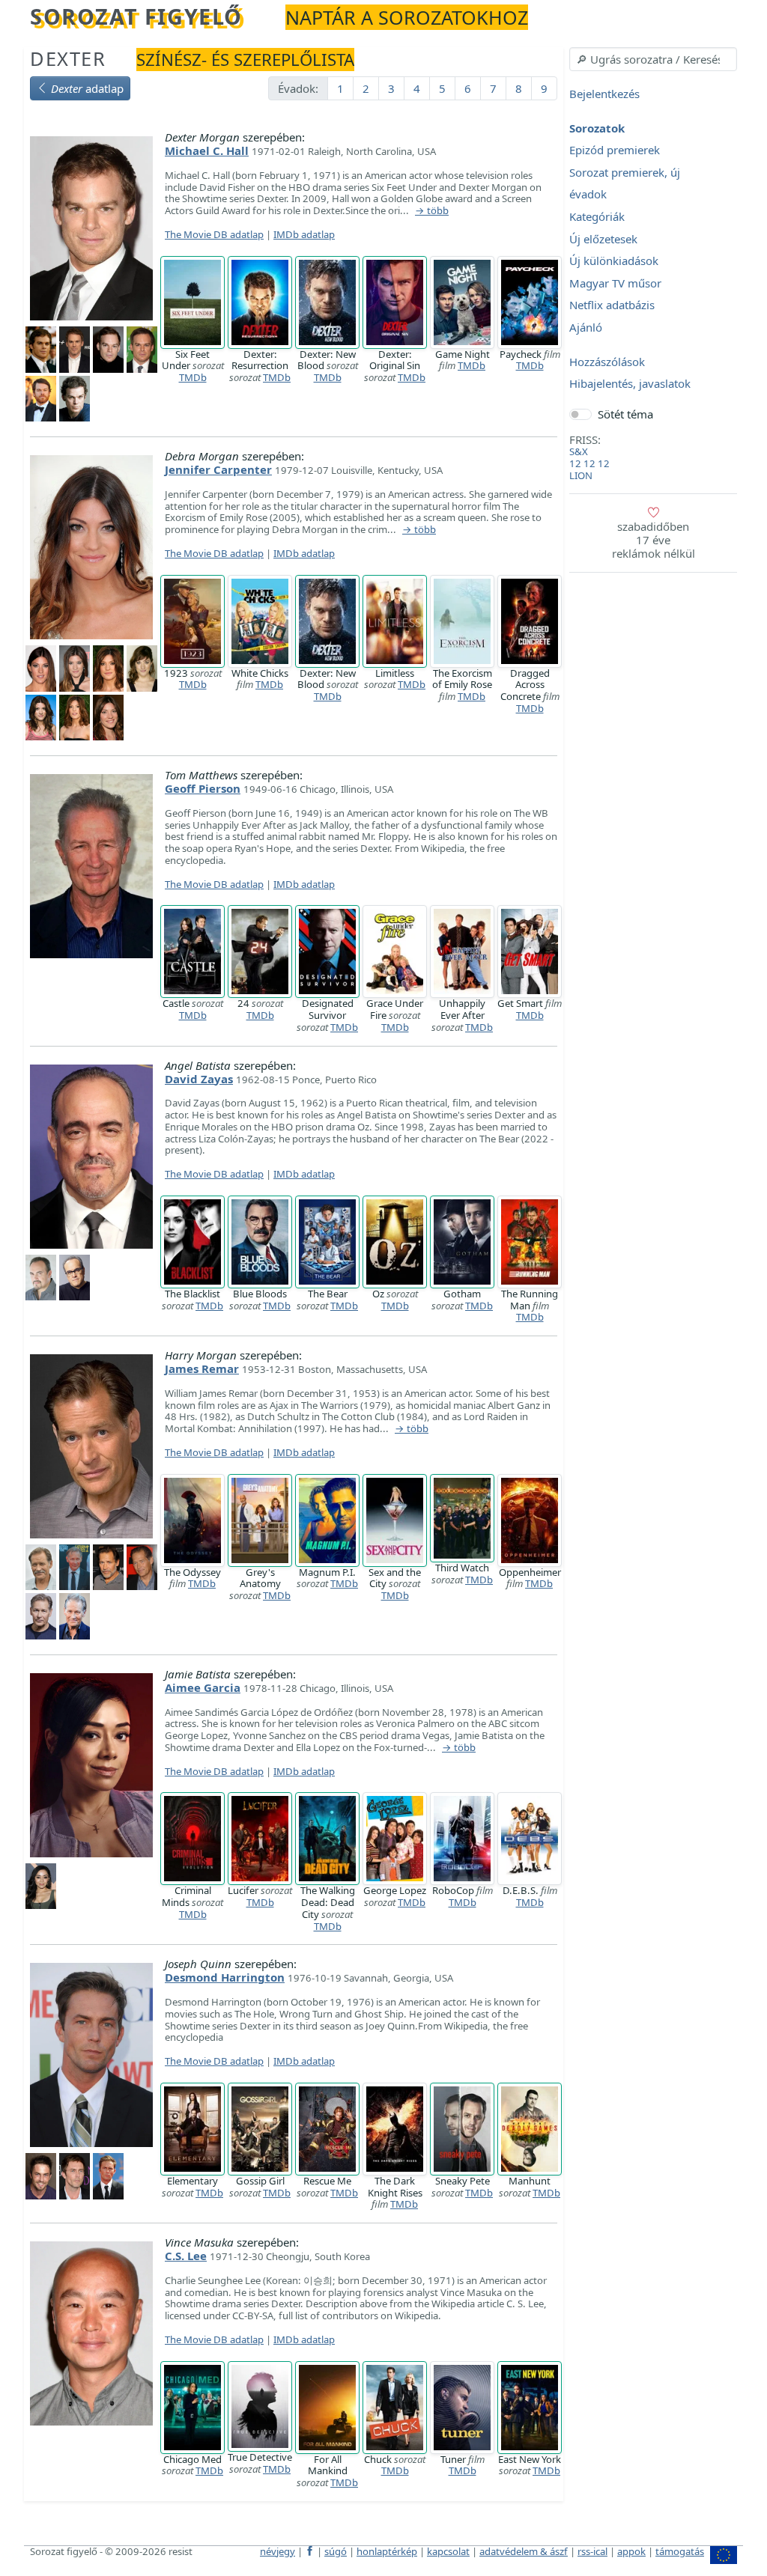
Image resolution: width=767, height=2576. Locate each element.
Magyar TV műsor (615, 283)
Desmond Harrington (225, 1977)
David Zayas (199, 1079)
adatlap (87, 88)
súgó (336, 2551)
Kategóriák (597, 216)
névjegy (278, 2551)
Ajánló (586, 327)
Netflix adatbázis (612, 305)
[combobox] (653, 59)
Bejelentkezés (604, 94)
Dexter (68, 58)
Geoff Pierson (203, 788)
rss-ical (592, 2551)
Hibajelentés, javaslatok (630, 384)
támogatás (680, 2551)
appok (631, 2551)
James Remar (202, 1368)
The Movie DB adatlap (214, 234)
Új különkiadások (614, 261)
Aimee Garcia (203, 1687)
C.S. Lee (186, 2256)
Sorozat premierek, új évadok (625, 183)
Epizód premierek (615, 150)
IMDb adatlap (304, 234)
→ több (432, 211)
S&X (579, 451)
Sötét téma (625, 414)
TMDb (193, 377)
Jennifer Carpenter (218, 469)
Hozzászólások (607, 362)
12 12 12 (589, 463)
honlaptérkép (387, 2551)
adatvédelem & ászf (524, 2551)
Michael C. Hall (207, 150)
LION (581, 475)
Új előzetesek (603, 239)
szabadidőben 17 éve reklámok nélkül (654, 540)
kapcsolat (448, 2551)
